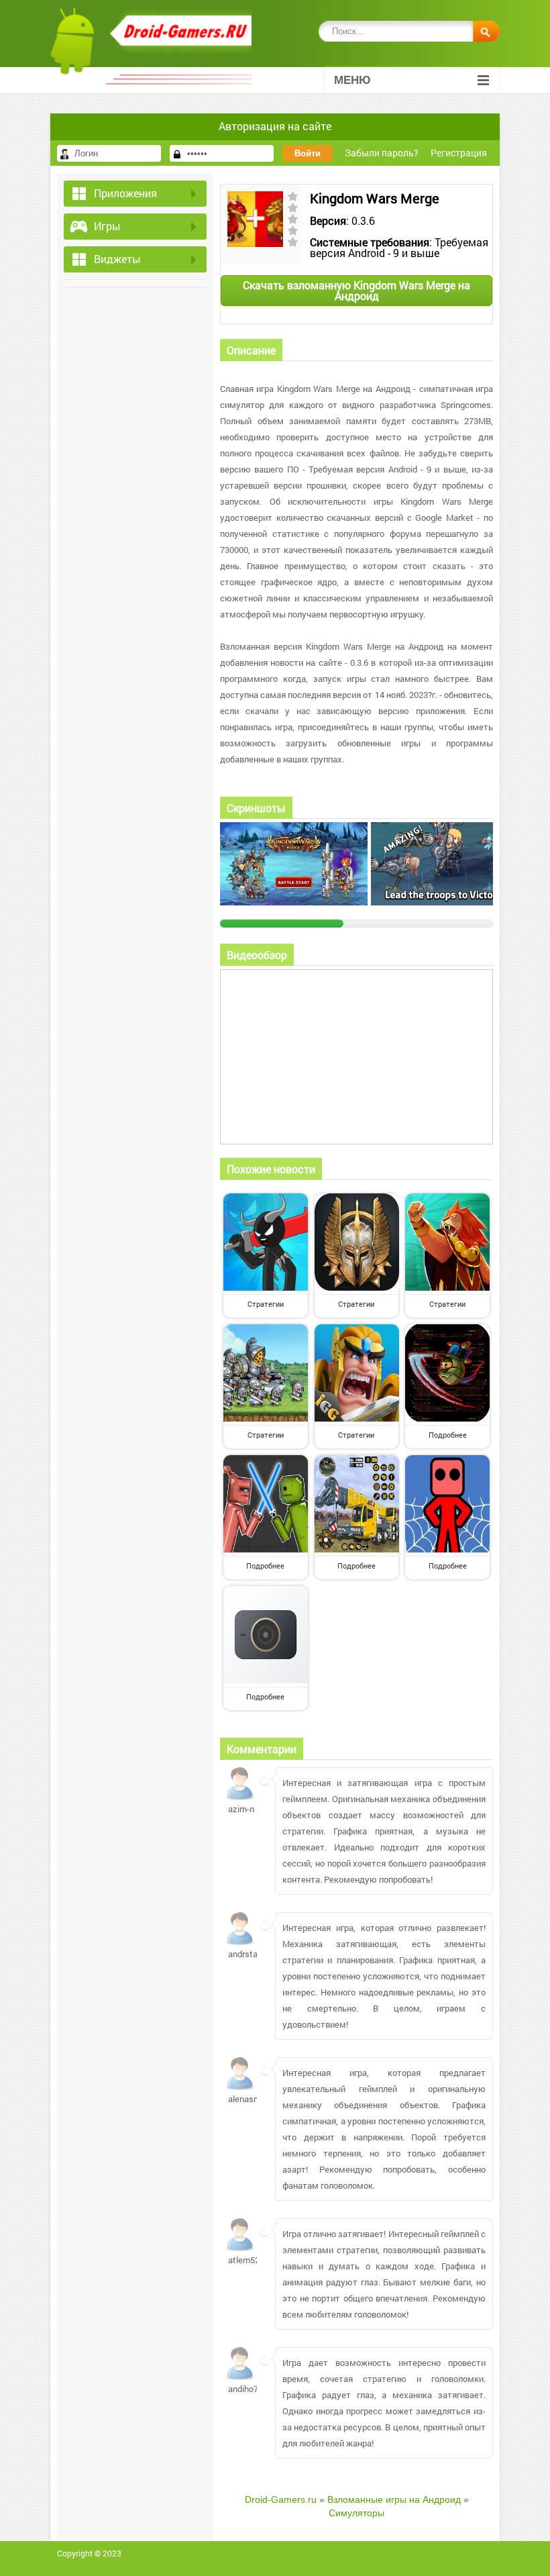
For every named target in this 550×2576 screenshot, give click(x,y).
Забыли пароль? (382, 153)
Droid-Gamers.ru (281, 2499)
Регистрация (459, 153)
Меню (352, 80)
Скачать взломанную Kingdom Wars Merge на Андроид (356, 290)
